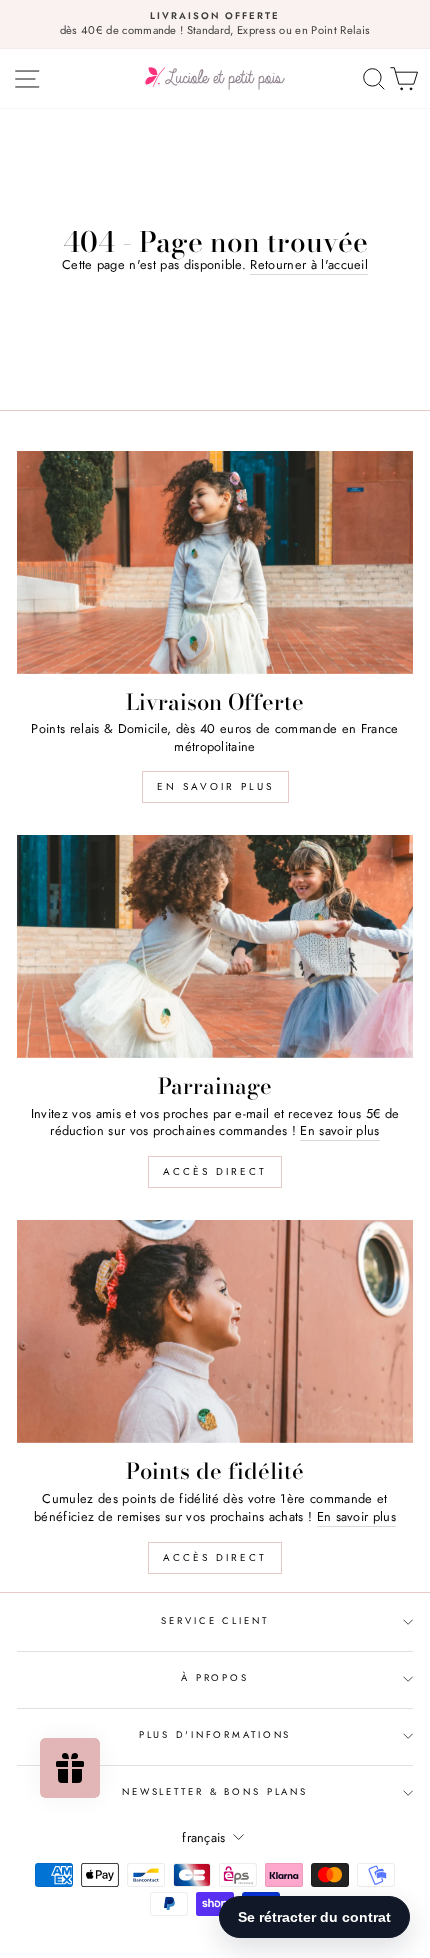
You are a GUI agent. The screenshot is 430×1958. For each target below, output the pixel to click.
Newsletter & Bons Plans (215, 1792)
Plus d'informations (215, 1735)
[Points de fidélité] (215, 1331)
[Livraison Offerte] (215, 562)
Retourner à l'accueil (309, 265)
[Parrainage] (215, 946)
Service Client (214, 1621)
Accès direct (215, 1171)
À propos (215, 1678)
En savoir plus (215, 786)
